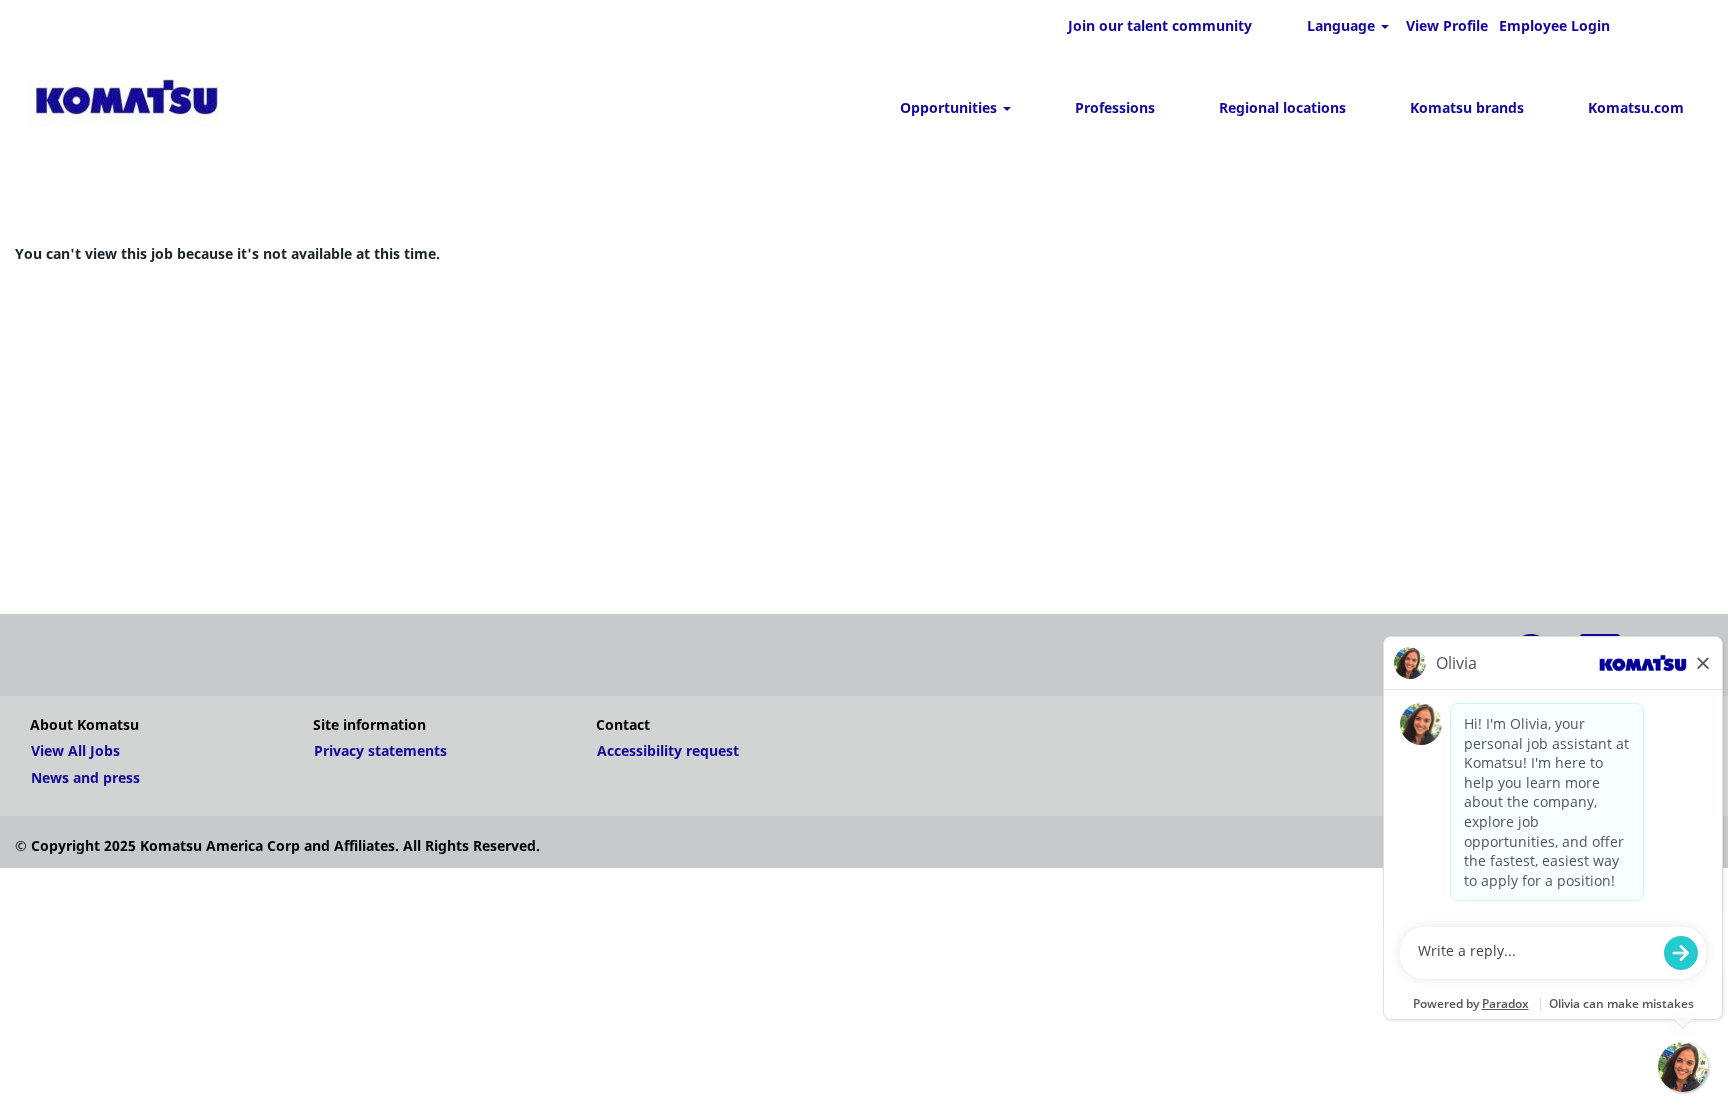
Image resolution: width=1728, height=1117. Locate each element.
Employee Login (1554, 25)
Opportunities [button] (950, 107)
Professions (1115, 107)
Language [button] (1343, 25)
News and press (85, 778)
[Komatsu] (126, 100)
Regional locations (1282, 107)
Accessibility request (668, 751)
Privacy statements (380, 751)
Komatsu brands (1467, 107)
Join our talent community (1160, 25)
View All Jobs (75, 751)
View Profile (1447, 25)
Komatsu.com (1636, 107)
